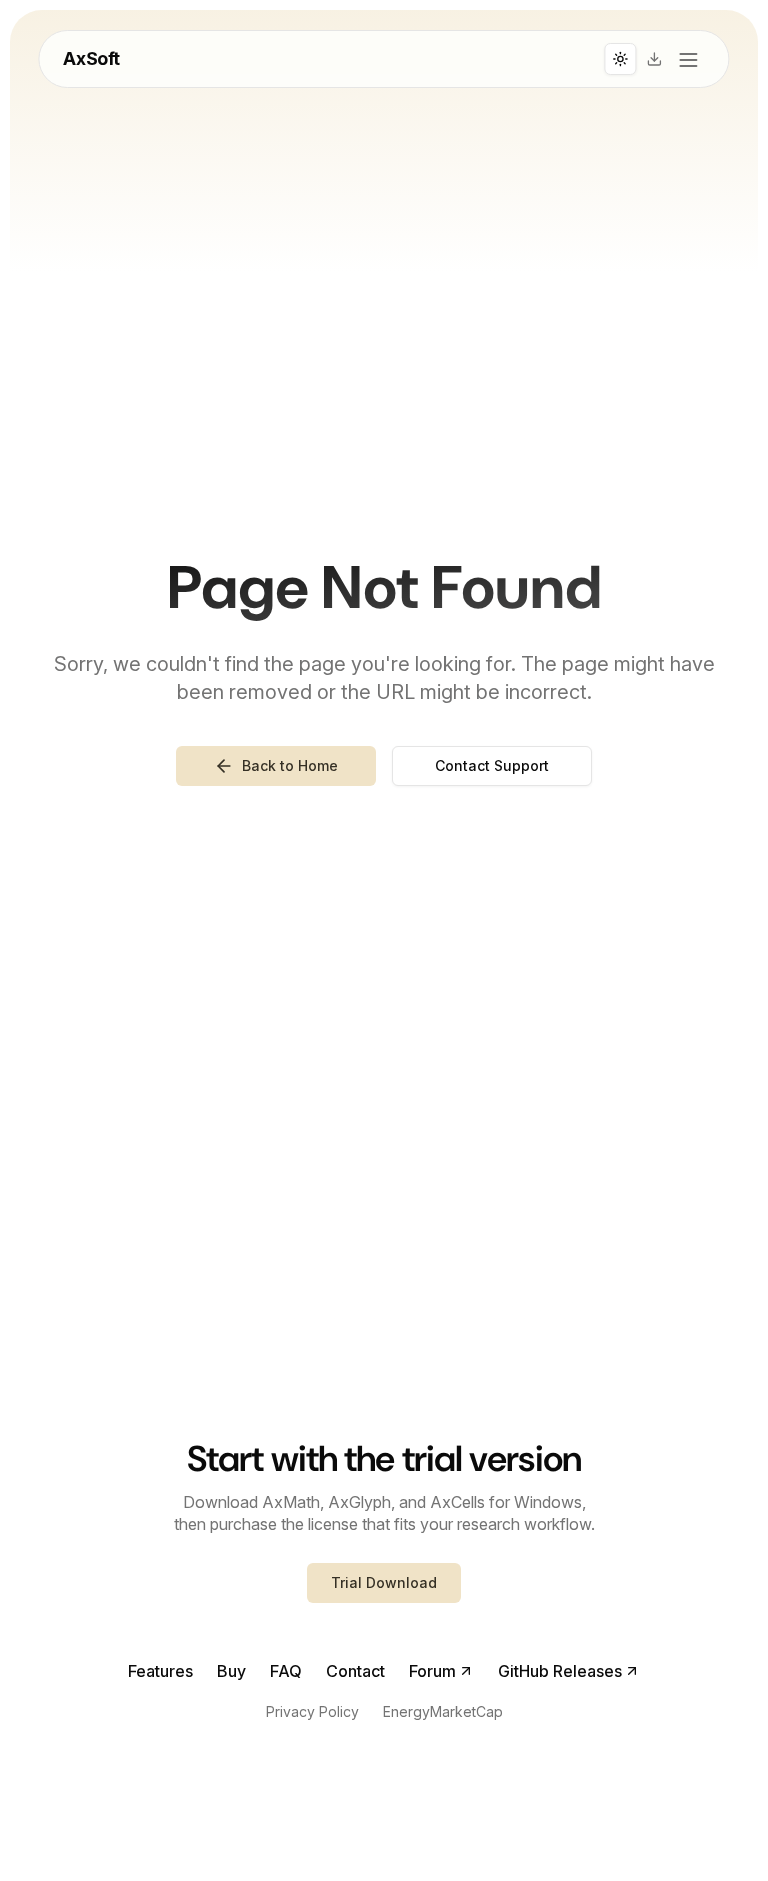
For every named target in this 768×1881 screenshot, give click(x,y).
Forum (432, 1671)
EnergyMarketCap (443, 1711)
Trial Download (384, 1582)
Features (160, 1671)
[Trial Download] (655, 59)
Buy (231, 1671)
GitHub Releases (560, 1671)
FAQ (286, 1671)
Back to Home (290, 765)
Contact (355, 1671)
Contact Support (492, 765)
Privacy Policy (312, 1711)
